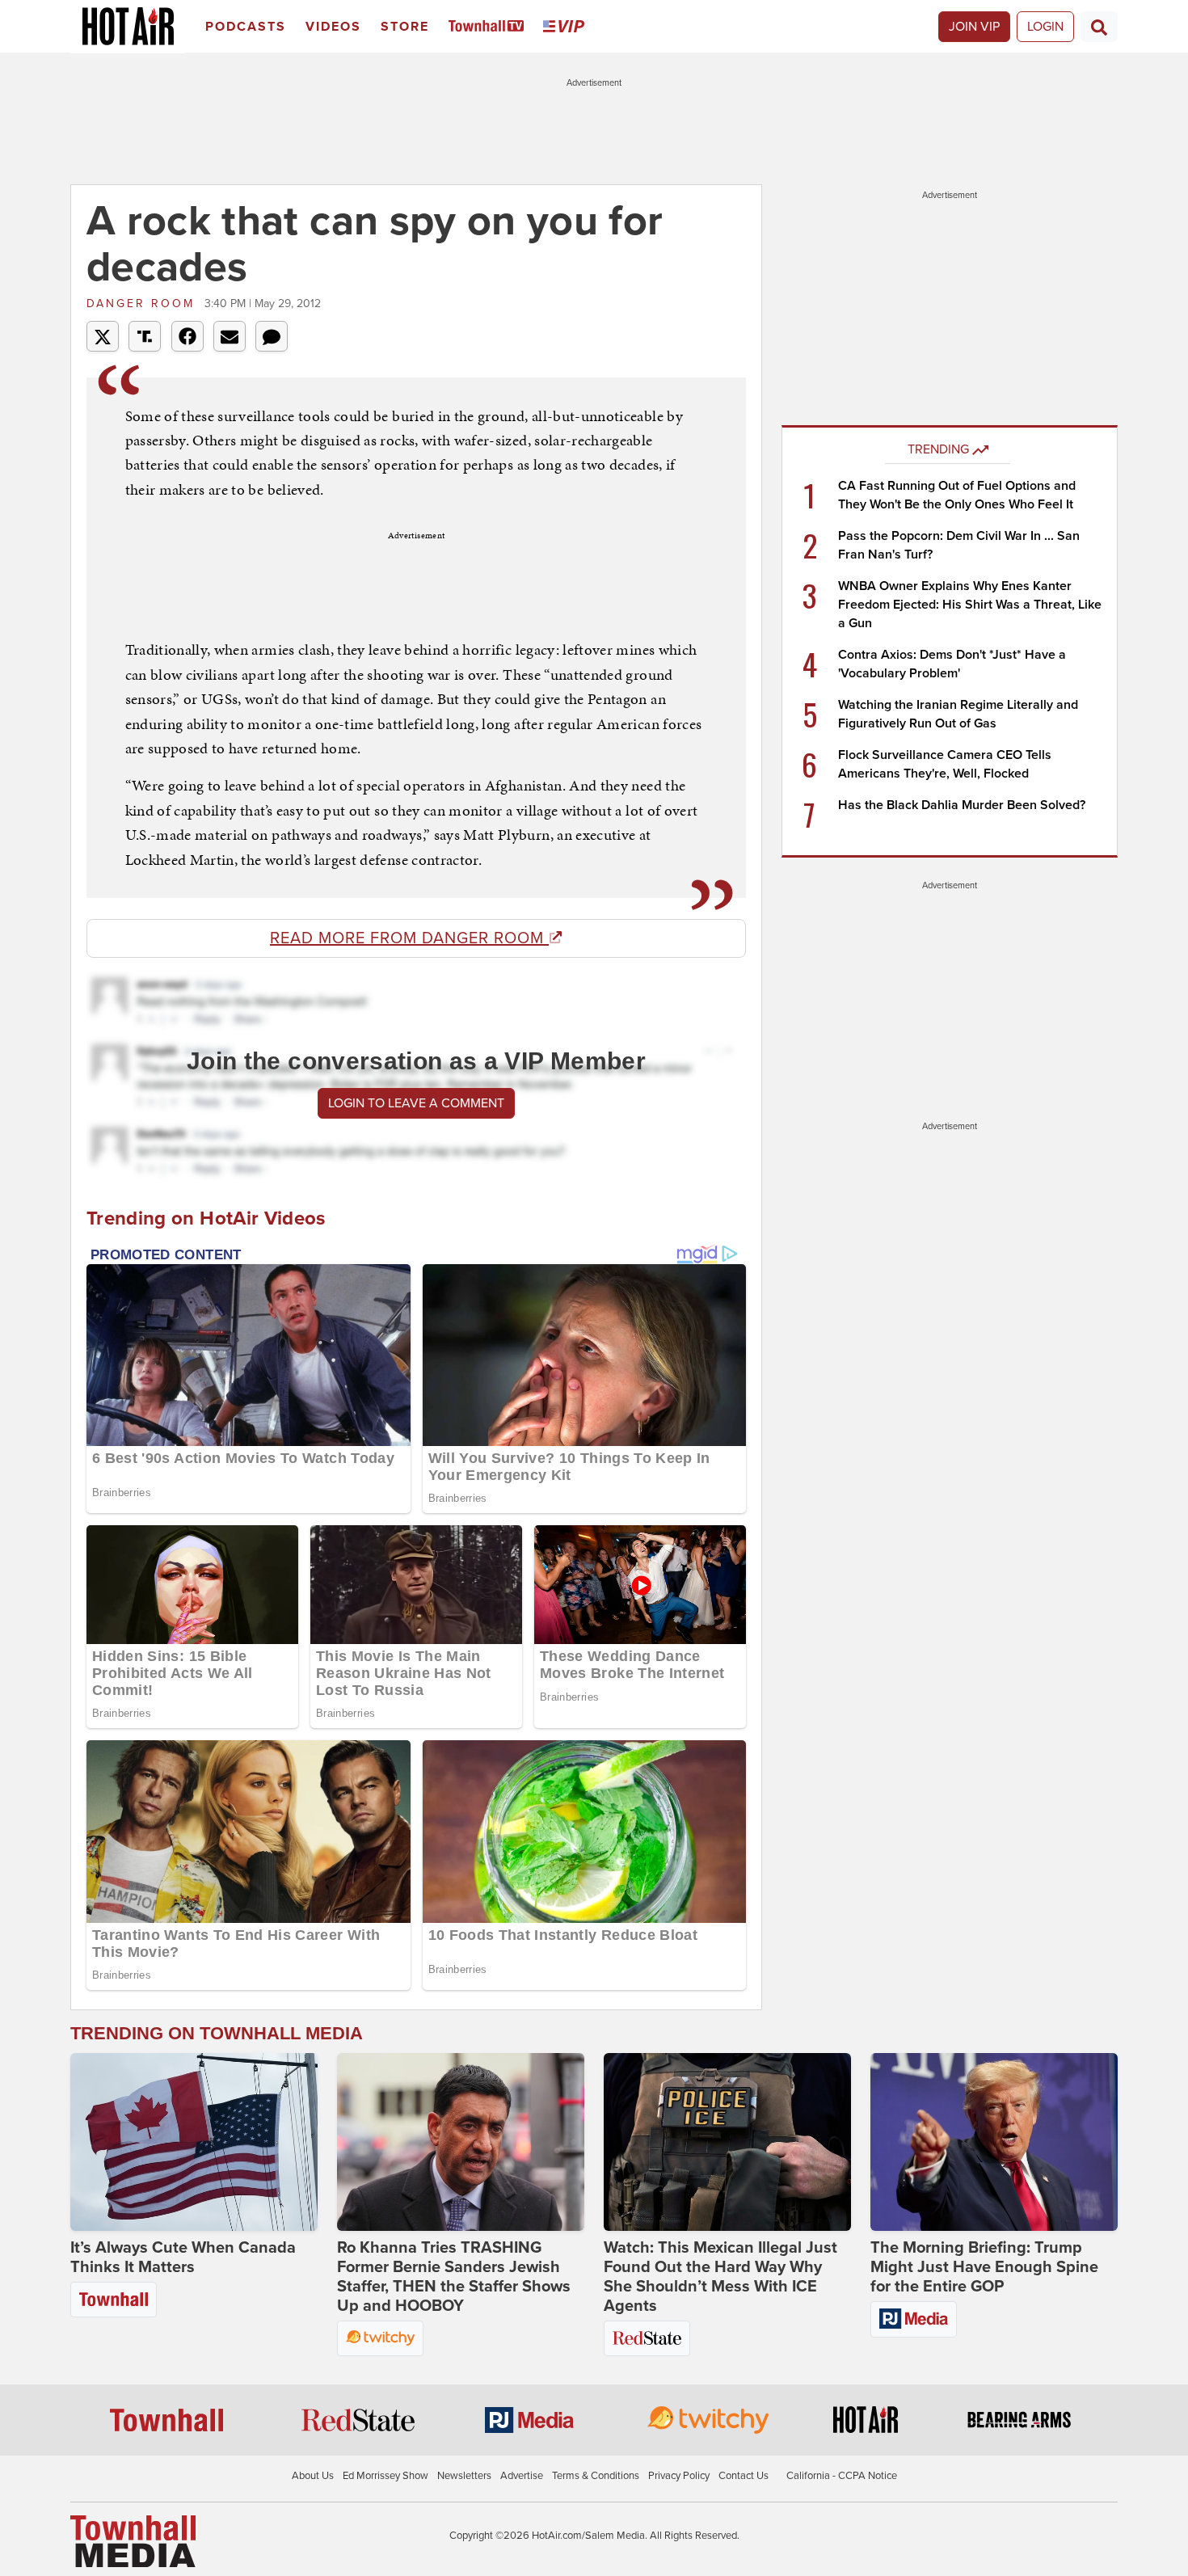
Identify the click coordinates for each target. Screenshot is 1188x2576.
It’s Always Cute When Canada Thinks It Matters (183, 2258)
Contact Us (744, 2476)
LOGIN (1045, 27)
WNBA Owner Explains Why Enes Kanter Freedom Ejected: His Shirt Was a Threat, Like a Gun (970, 605)
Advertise (522, 2476)
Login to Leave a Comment (416, 1103)
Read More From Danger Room (409, 938)
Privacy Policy (679, 2476)
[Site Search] (1099, 27)
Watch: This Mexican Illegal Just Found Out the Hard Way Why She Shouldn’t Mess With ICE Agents (720, 2277)
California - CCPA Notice (842, 2476)
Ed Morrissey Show (385, 2476)
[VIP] (567, 27)
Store (405, 27)
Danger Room (143, 304)
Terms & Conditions (596, 2476)
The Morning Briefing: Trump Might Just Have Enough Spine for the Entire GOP (984, 2267)
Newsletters (464, 2476)
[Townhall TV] (489, 27)
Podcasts (246, 27)
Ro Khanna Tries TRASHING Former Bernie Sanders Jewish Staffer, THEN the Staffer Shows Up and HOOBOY (454, 2277)
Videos (333, 27)
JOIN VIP (974, 27)
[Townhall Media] (133, 2540)
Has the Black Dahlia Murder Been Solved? (962, 805)
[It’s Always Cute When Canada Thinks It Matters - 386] (194, 2142)
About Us (313, 2476)
